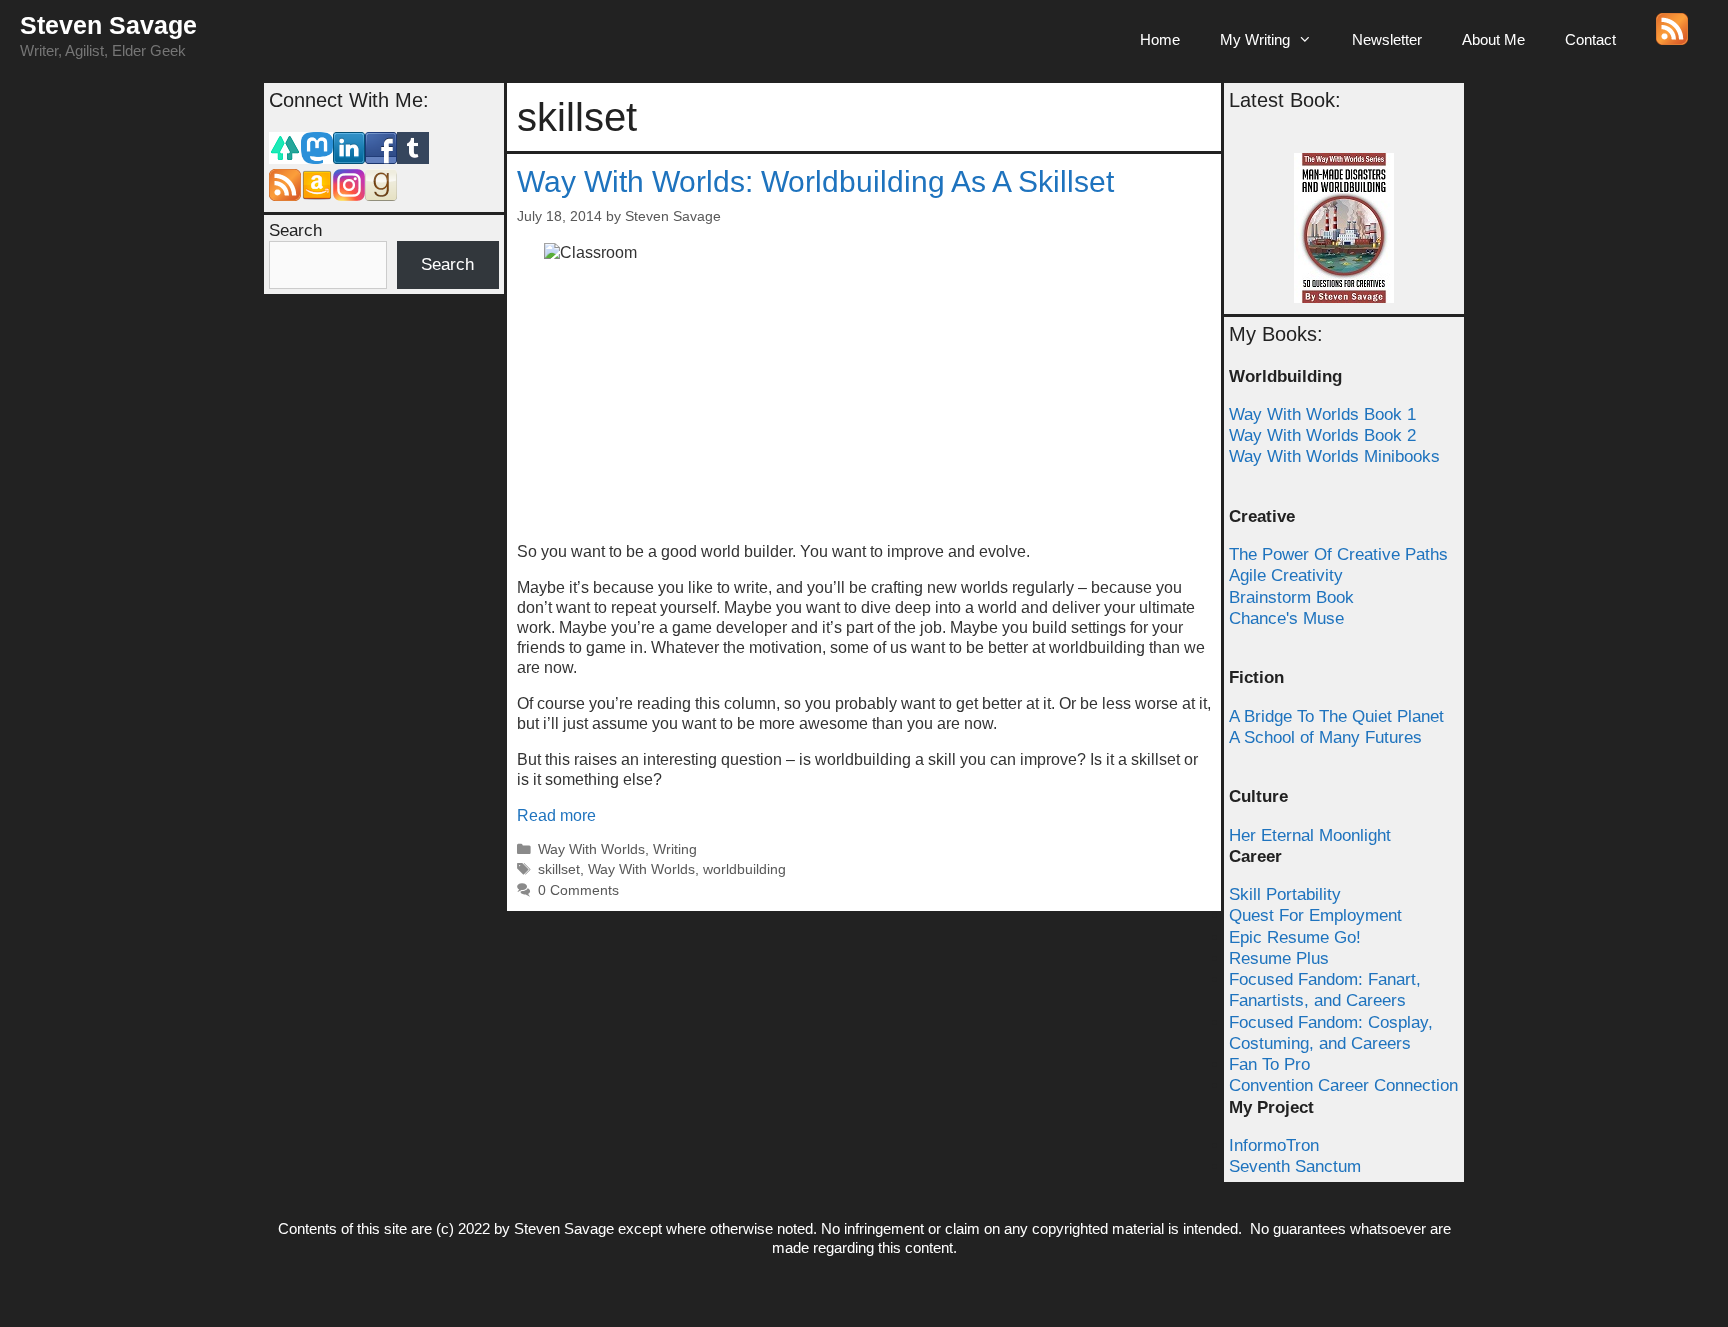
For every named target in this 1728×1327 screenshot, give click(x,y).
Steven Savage (108, 25)
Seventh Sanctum (1295, 1166)
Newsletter (1387, 39)
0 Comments (578, 890)
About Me (1493, 39)
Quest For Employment (1315, 915)
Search (295, 230)
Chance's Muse (1286, 618)
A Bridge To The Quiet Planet (1336, 716)
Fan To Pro (1269, 1064)
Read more (556, 815)
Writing (675, 849)
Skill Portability (1285, 894)
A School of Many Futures (1325, 737)
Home (1160, 39)
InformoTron (1274, 1145)
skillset (559, 869)
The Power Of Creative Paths (1338, 554)
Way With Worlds (591, 849)
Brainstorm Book (1291, 597)
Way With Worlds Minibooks (1334, 456)
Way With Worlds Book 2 (1322, 435)
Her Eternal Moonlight (1310, 835)
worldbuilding (744, 869)
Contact (1590, 39)
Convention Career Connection (1343, 1085)
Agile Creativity (1286, 575)
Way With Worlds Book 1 (1322, 414)
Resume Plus (1279, 958)
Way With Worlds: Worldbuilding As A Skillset (815, 181)
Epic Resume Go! (1295, 937)
